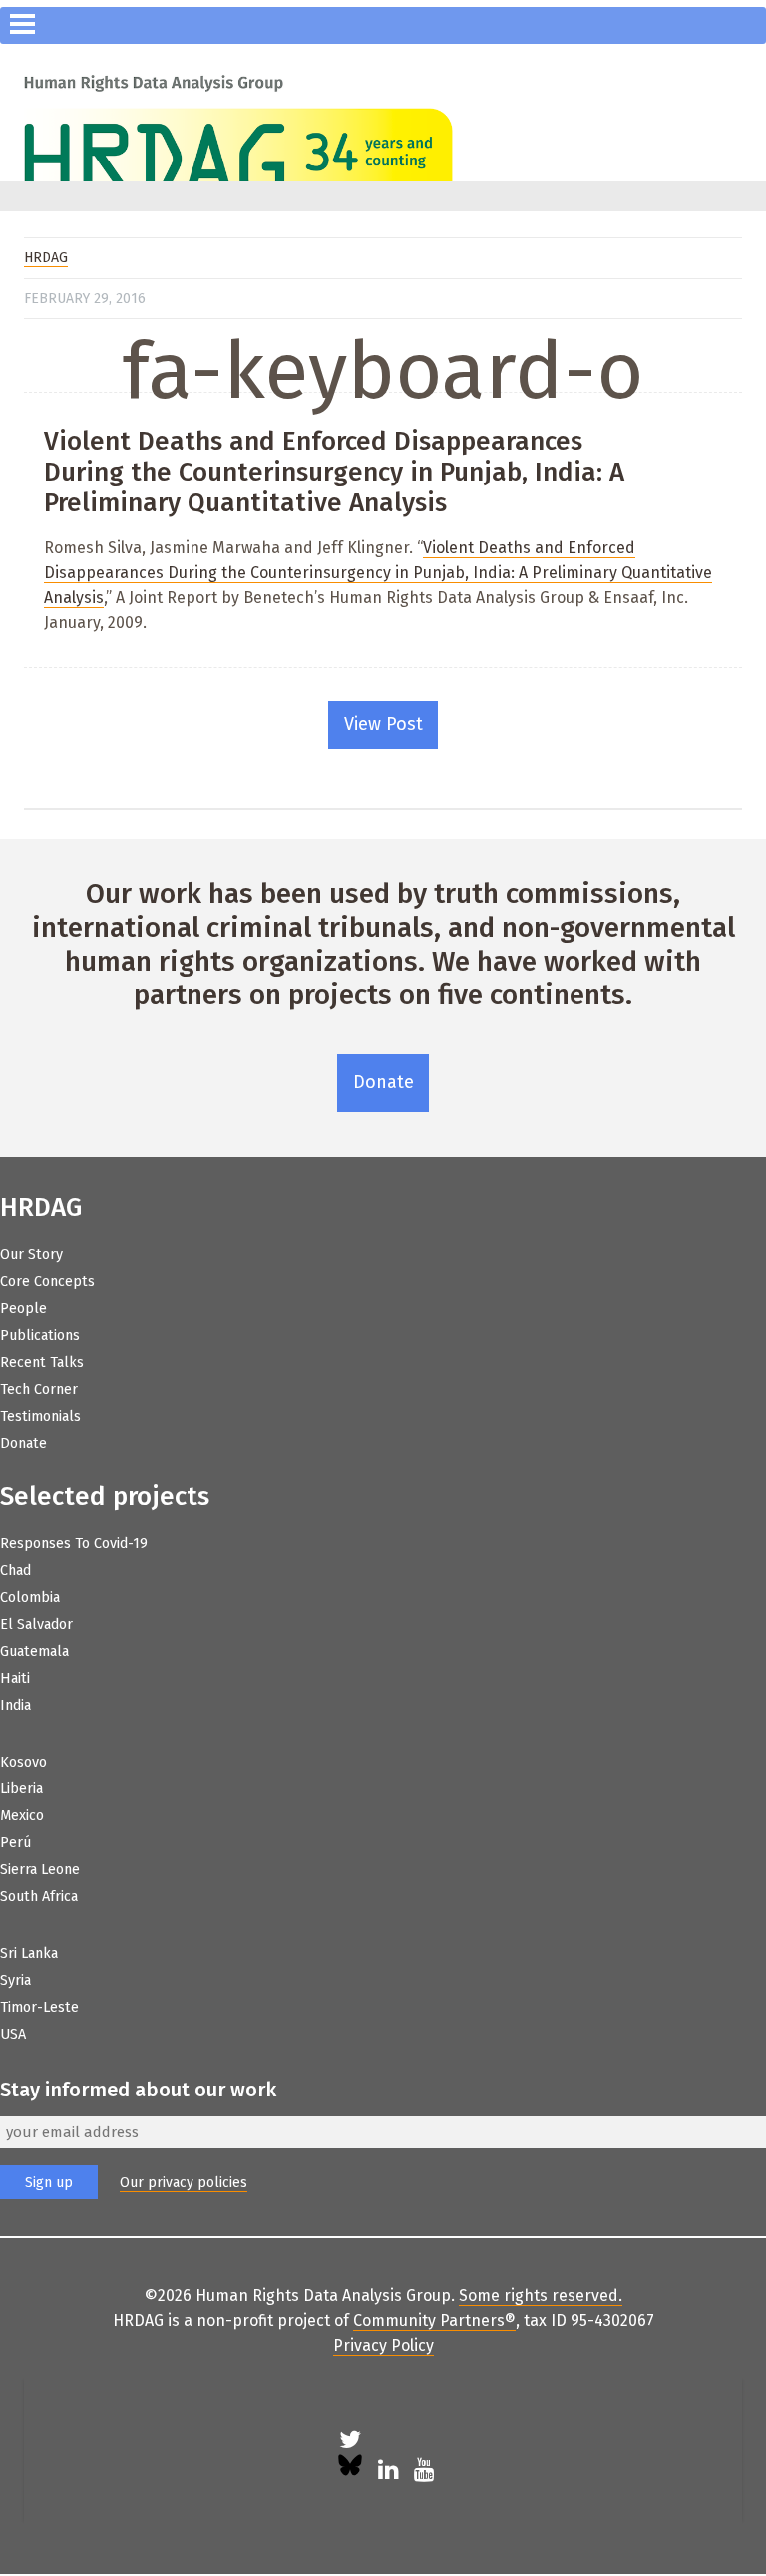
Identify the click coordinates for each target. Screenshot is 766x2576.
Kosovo (23, 1762)
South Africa (39, 1897)
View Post (383, 724)
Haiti (15, 1678)
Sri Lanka (29, 1953)
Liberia (21, 1789)
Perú (15, 1843)
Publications (40, 1335)
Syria (15, 1980)
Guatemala (34, 1651)
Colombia (30, 1598)
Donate (383, 1082)
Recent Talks (42, 1362)
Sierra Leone (40, 1870)
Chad (15, 1571)
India (15, 1705)
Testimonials (40, 1416)
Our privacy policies (184, 2183)
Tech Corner (39, 1389)
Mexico (22, 1816)
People (23, 1308)
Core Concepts (47, 1282)
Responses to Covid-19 (74, 1544)
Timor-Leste (39, 2007)
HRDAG (46, 258)
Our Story (31, 1255)
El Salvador (36, 1624)
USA (13, 2034)
